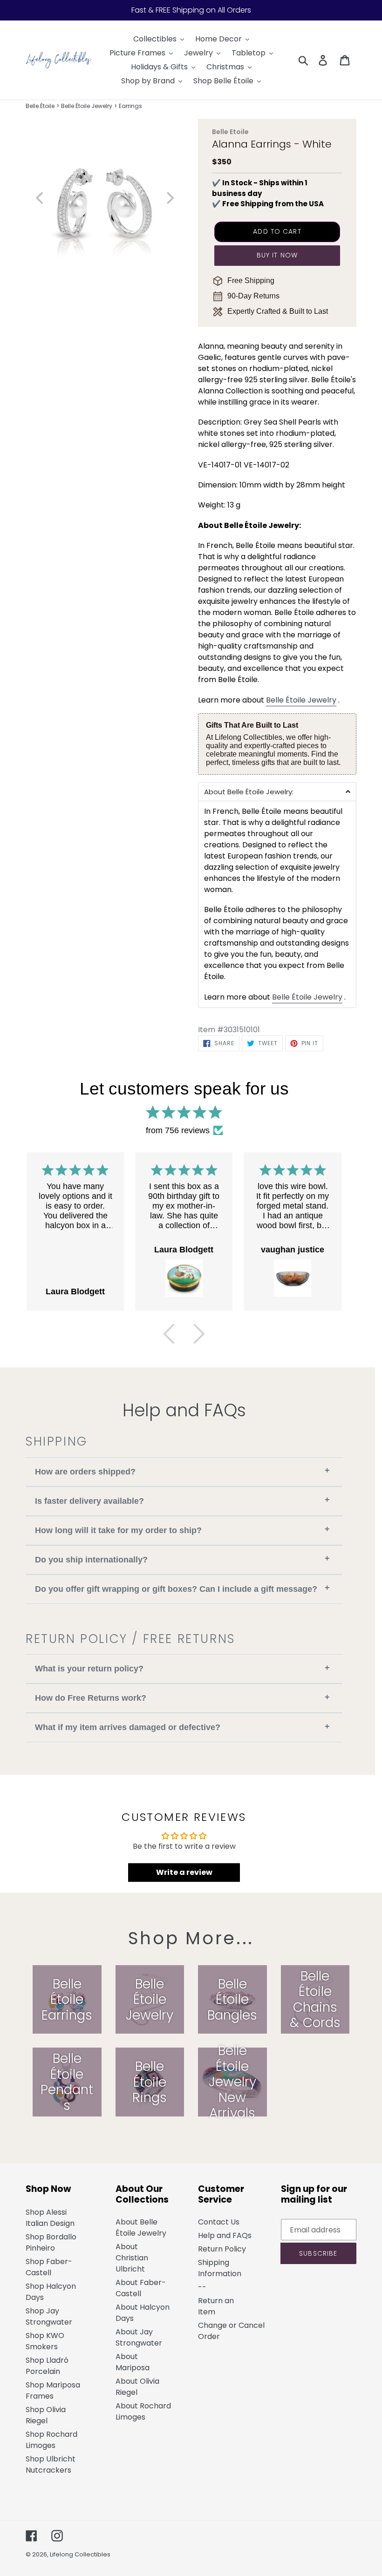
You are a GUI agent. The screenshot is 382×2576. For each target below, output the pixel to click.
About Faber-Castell (141, 2288)
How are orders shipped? (182, 1471)
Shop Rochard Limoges (51, 2440)
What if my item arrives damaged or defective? (182, 1727)
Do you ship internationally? (182, 1559)
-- (202, 2287)
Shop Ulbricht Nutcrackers (51, 2464)
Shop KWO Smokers (45, 2341)
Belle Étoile (40, 106)
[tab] (277, 791)
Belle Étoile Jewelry (87, 106)
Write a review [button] (184, 1872)
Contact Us (219, 2222)
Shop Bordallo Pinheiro (51, 2242)
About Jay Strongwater (139, 2337)
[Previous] (169, 1334)
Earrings (130, 106)
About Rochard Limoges (143, 2411)
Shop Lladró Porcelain (47, 2366)
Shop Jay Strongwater (49, 2316)
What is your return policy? (182, 1668)
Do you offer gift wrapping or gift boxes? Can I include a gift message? (182, 1588)
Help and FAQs (225, 2235)
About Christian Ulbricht (132, 2258)
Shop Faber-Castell (49, 2267)
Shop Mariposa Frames (53, 2390)
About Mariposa (133, 2362)
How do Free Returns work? (182, 1698)
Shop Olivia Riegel (46, 2415)
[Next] (199, 1334)
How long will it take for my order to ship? (182, 1530)
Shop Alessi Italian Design (50, 2218)
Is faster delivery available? (182, 1500)
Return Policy (222, 2249)
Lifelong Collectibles (80, 2554)
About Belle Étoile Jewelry (141, 2228)
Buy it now (277, 255)
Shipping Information (220, 2268)
